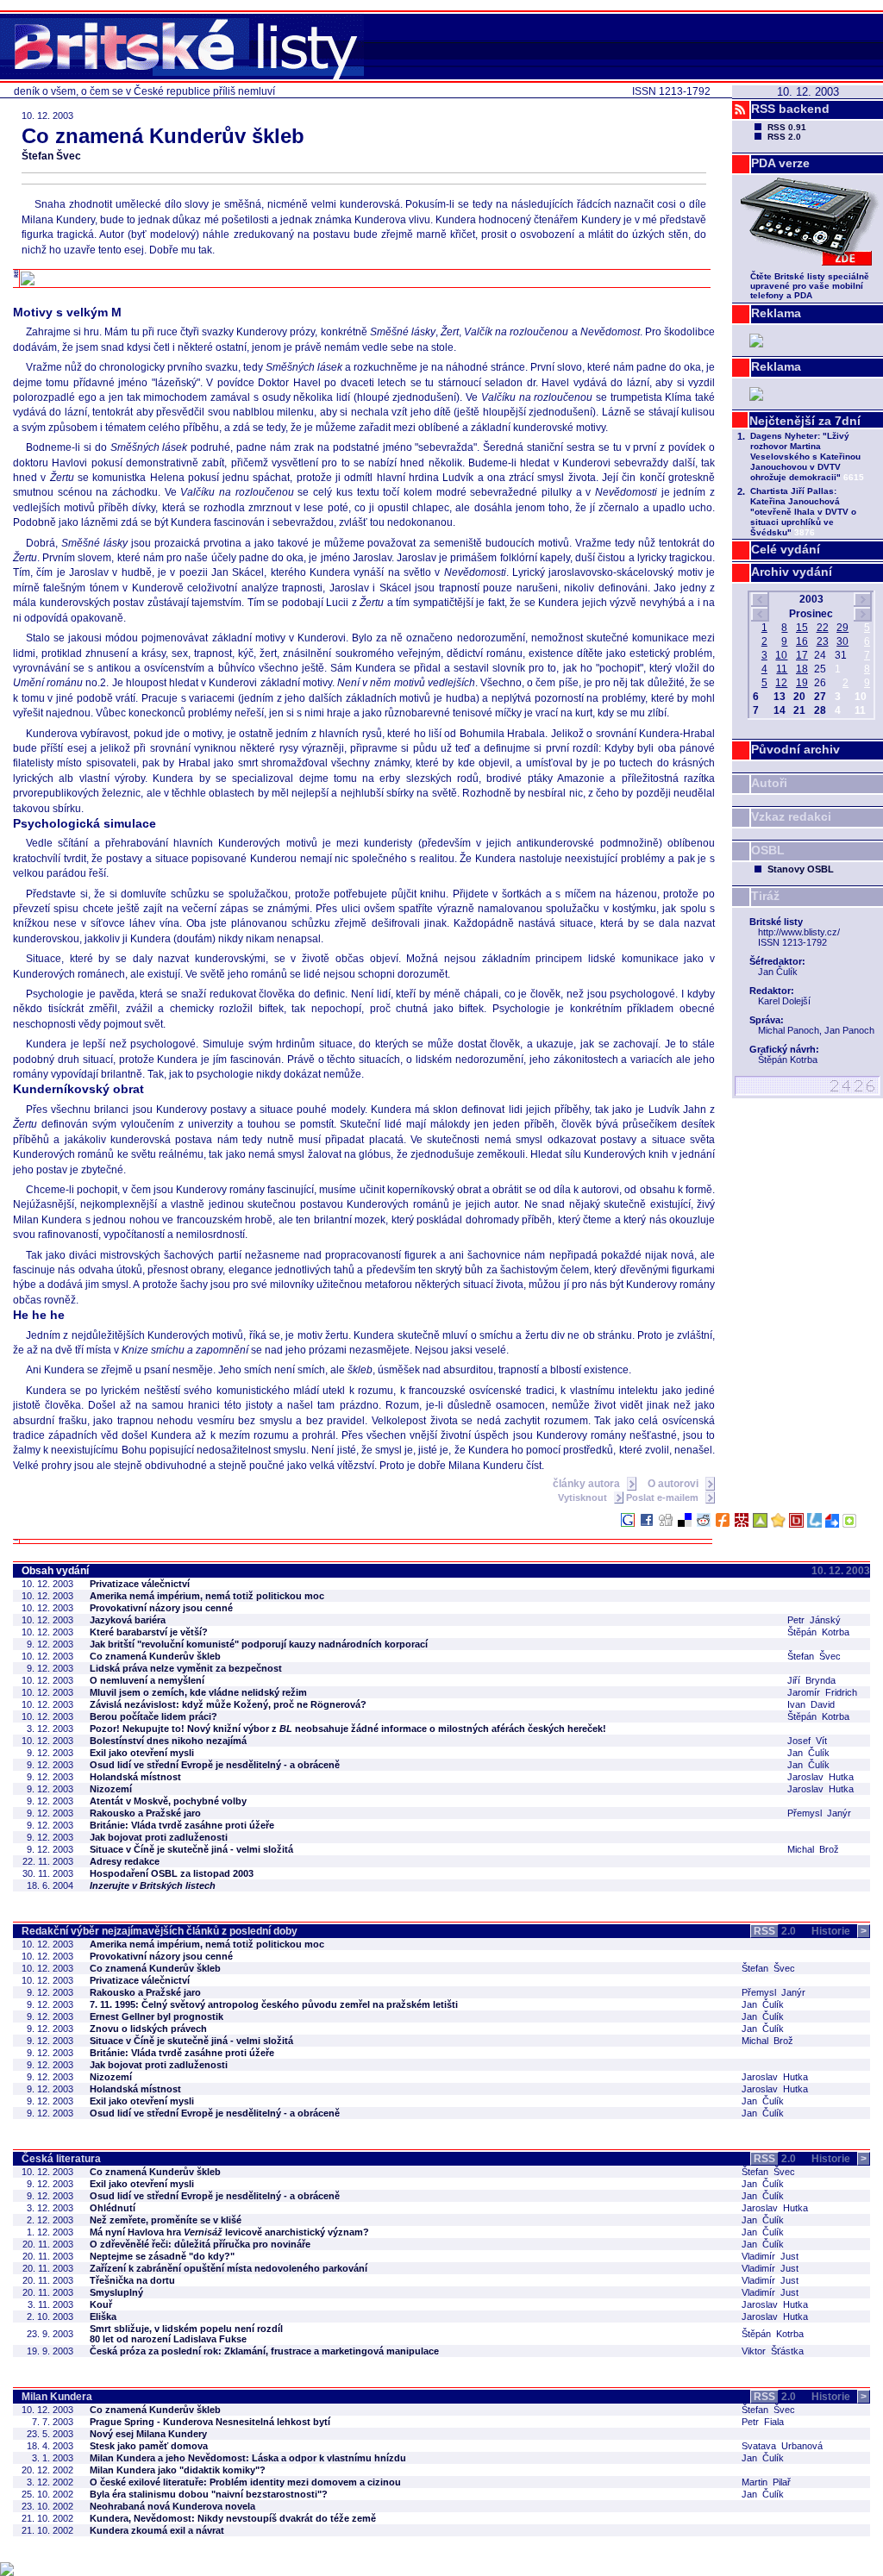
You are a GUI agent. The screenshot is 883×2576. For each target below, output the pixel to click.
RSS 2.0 (784, 137)
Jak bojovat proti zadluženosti (159, 1837)
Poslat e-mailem (664, 1497)
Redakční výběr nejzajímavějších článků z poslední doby (160, 1931)
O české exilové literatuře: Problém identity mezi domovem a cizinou (245, 2482)
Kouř (101, 2304)
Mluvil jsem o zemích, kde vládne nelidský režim (198, 1692)
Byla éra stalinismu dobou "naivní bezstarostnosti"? (209, 2494)
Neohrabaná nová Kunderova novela (172, 2506)
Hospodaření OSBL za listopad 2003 (172, 1873)
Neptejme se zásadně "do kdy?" (162, 2256)
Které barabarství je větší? (149, 1632)
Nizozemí (111, 1789)
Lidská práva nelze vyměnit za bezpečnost (186, 1668)
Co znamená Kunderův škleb (155, 1656)
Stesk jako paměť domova (149, 2446)
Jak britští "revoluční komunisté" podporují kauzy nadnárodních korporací (259, 1644)
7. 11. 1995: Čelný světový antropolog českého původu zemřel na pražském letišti (274, 2004)
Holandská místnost (135, 1777)
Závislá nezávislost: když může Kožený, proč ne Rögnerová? (228, 1704)
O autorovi (674, 1484)
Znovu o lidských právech (148, 2029)
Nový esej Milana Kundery (148, 2434)
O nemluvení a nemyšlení (147, 1680)
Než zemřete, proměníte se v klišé (166, 2220)
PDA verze (780, 163)
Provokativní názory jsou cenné (161, 1608)
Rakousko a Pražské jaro (145, 1813)
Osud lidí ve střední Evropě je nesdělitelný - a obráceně (215, 1765)
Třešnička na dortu (132, 2280)
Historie (839, 1931)
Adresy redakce (125, 1861)
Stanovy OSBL (801, 869)
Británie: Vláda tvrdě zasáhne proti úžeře (182, 1825)
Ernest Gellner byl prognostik (157, 2016)
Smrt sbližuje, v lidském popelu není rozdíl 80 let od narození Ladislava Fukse (186, 2334)
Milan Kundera (57, 2397)
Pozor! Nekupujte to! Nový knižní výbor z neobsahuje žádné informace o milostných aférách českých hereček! (348, 1729)
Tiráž (765, 896)
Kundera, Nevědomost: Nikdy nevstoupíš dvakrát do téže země (233, 2518)
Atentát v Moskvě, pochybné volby (168, 1801)
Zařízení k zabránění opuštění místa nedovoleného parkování (229, 2268)
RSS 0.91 (787, 127)
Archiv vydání (792, 572)
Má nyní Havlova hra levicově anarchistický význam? (229, 2232)
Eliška (103, 2317)
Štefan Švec (51, 156)
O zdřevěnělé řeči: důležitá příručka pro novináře (200, 2244)
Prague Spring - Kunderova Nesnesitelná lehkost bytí (210, 2422)
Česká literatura (61, 2159)
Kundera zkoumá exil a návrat (157, 2530)
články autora (588, 1484)
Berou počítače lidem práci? (153, 1716)
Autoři (769, 783)
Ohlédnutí (113, 2208)
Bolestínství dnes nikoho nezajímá (168, 1741)
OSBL (768, 850)
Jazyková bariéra (128, 1620)
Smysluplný (116, 2292)
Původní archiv (795, 749)
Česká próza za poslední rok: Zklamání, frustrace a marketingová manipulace (264, 2351)
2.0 (775, 1931)
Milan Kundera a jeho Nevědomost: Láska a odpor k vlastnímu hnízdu (248, 2458)
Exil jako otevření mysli (142, 1753)
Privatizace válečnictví (140, 1584)
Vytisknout (584, 1497)
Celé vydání (786, 549)
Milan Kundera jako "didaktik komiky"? (178, 2470)
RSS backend (790, 109)
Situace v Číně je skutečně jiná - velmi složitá (191, 1849)
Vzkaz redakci (791, 816)
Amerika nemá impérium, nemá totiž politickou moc (207, 1596)
